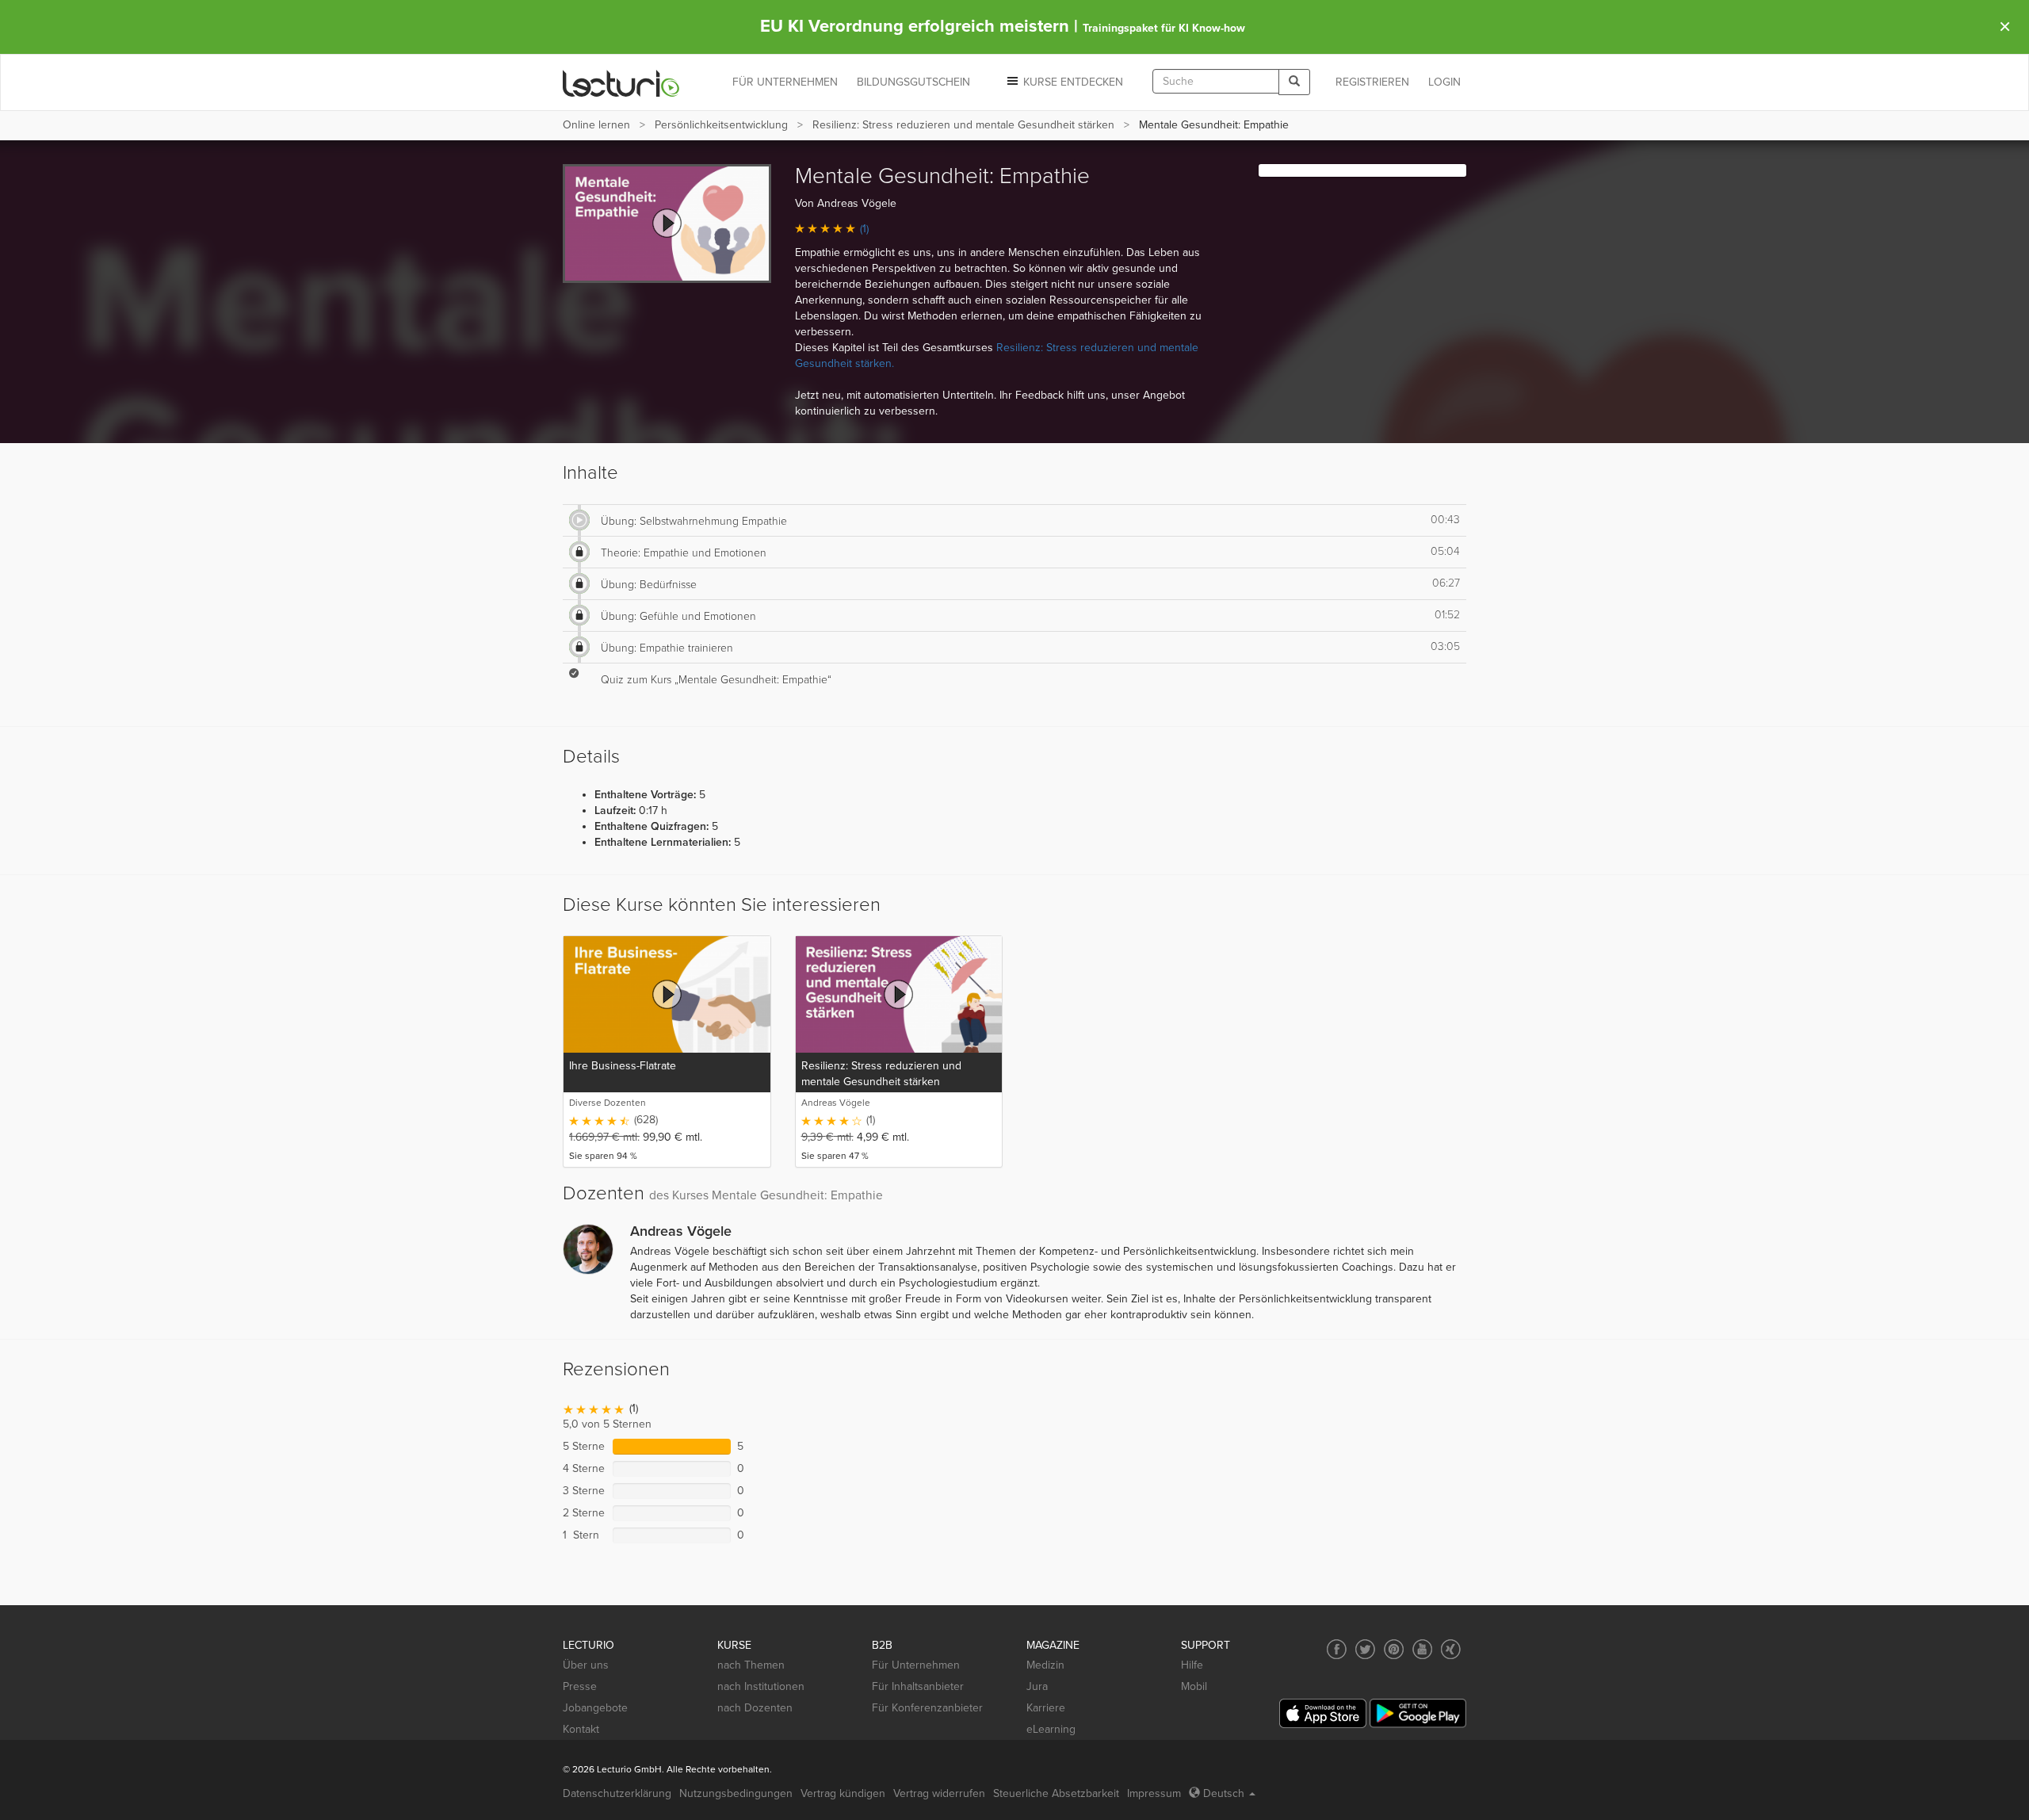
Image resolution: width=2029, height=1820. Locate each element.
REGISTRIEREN (1372, 82)
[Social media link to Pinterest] (1394, 1649)
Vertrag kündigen (843, 1793)
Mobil (1194, 1686)
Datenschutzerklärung (617, 1793)
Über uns (586, 1665)
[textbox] (1216, 81)
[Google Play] (1418, 1713)
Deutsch (1224, 1793)
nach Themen (751, 1665)
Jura (1037, 1686)
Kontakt (581, 1729)
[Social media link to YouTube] (1422, 1649)
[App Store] (1323, 1713)
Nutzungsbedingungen (736, 1793)
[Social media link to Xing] (1451, 1649)
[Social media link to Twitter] (1365, 1649)
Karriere (1046, 1708)
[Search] (1294, 82)
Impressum (1154, 1793)
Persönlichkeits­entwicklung (721, 125)
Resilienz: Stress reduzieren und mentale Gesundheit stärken (963, 125)
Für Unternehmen (916, 1665)
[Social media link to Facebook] (1337, 1649)
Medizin (1045, 1665)
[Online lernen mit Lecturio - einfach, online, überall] (621, 83)
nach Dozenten (755, 1708)
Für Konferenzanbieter (927, 1708)
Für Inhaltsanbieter (918, 1686)
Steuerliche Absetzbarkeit (1056, 1793)
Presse (580, 1686)
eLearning (1051, 1729)
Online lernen (596, 125)
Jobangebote (595, 1708)
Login (1444, 82)
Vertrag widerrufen (939, 1793)
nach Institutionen (761, 1686)
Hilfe (1192, 1665)
